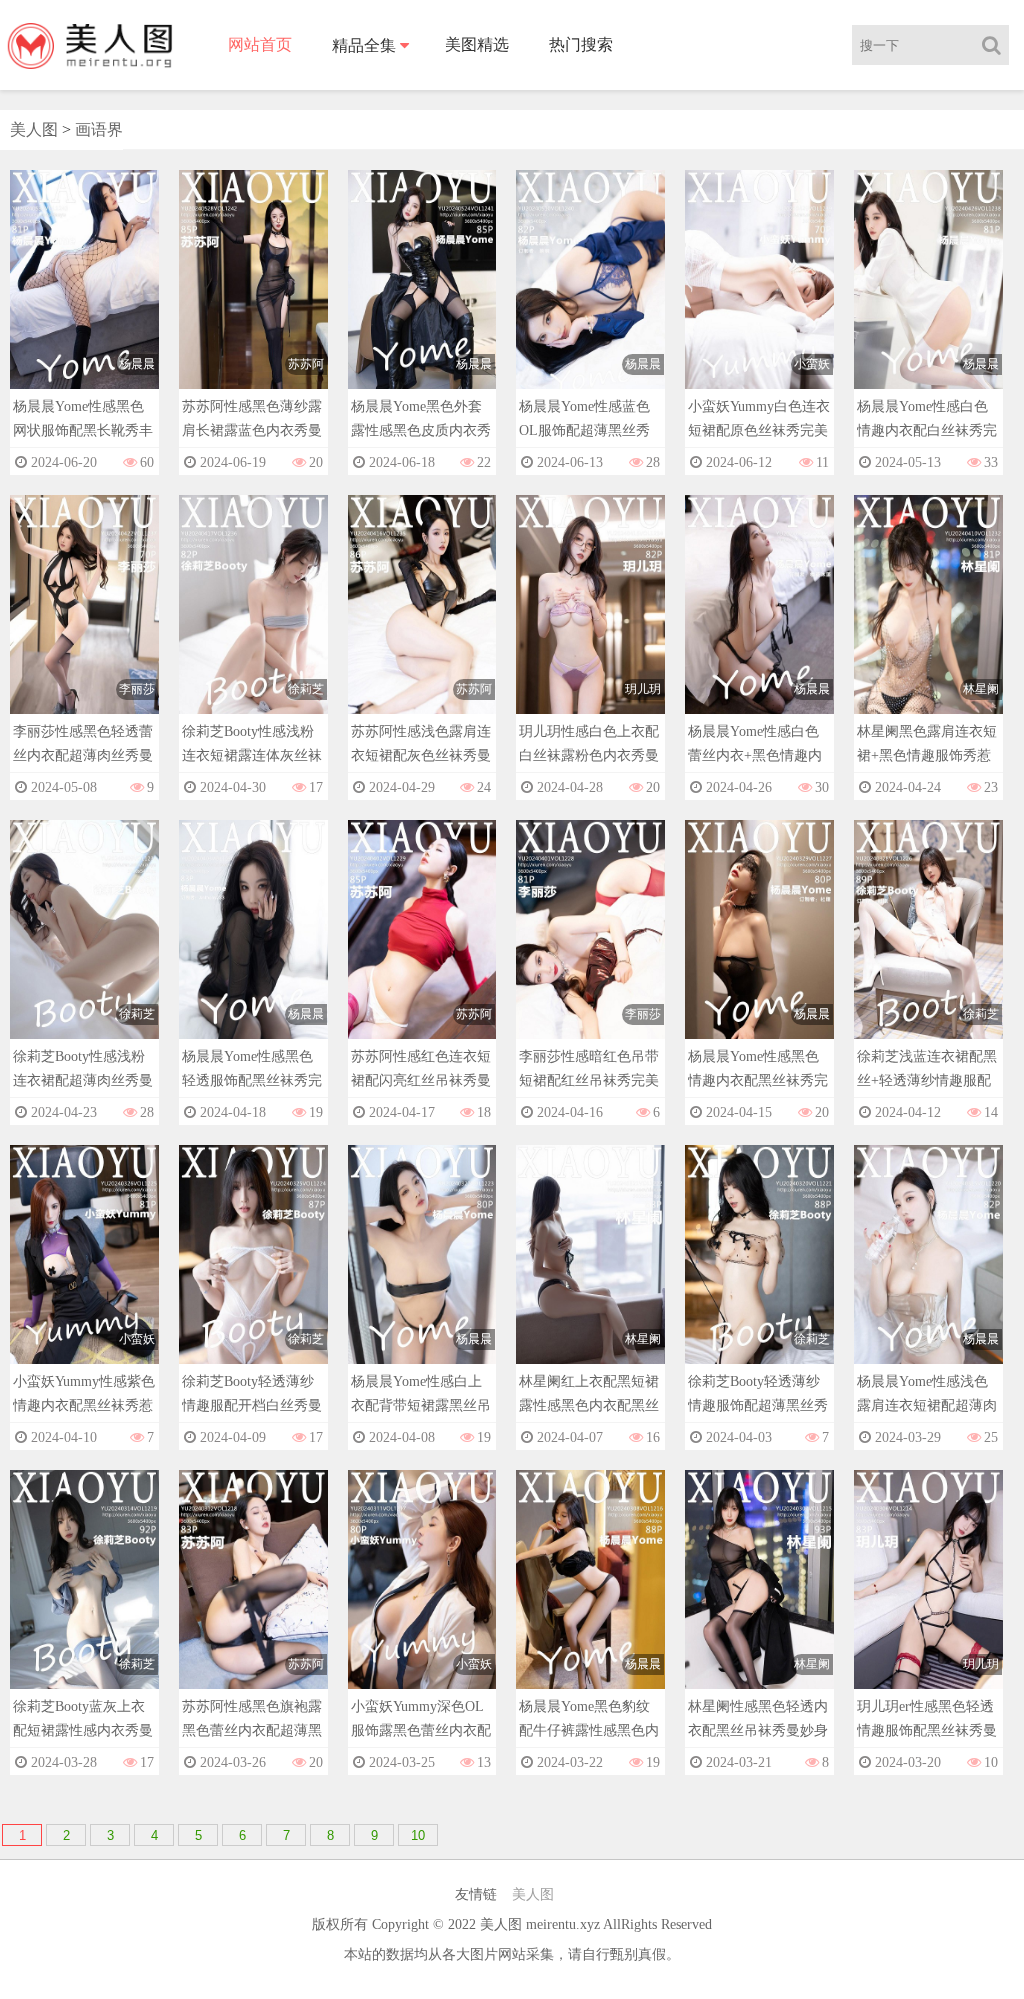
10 (418, 1835)
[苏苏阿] (253, 298)
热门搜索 (581, 44)
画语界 (99, 129)
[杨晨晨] (84, 298)
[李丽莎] (84, 623)
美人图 (34, 129)
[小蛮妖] (759, 298)
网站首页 (260, 44)
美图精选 (477, 44)
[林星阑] (928, 623)
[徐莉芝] (253, 623)
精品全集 (364, 45)
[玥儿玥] (590, 623)
